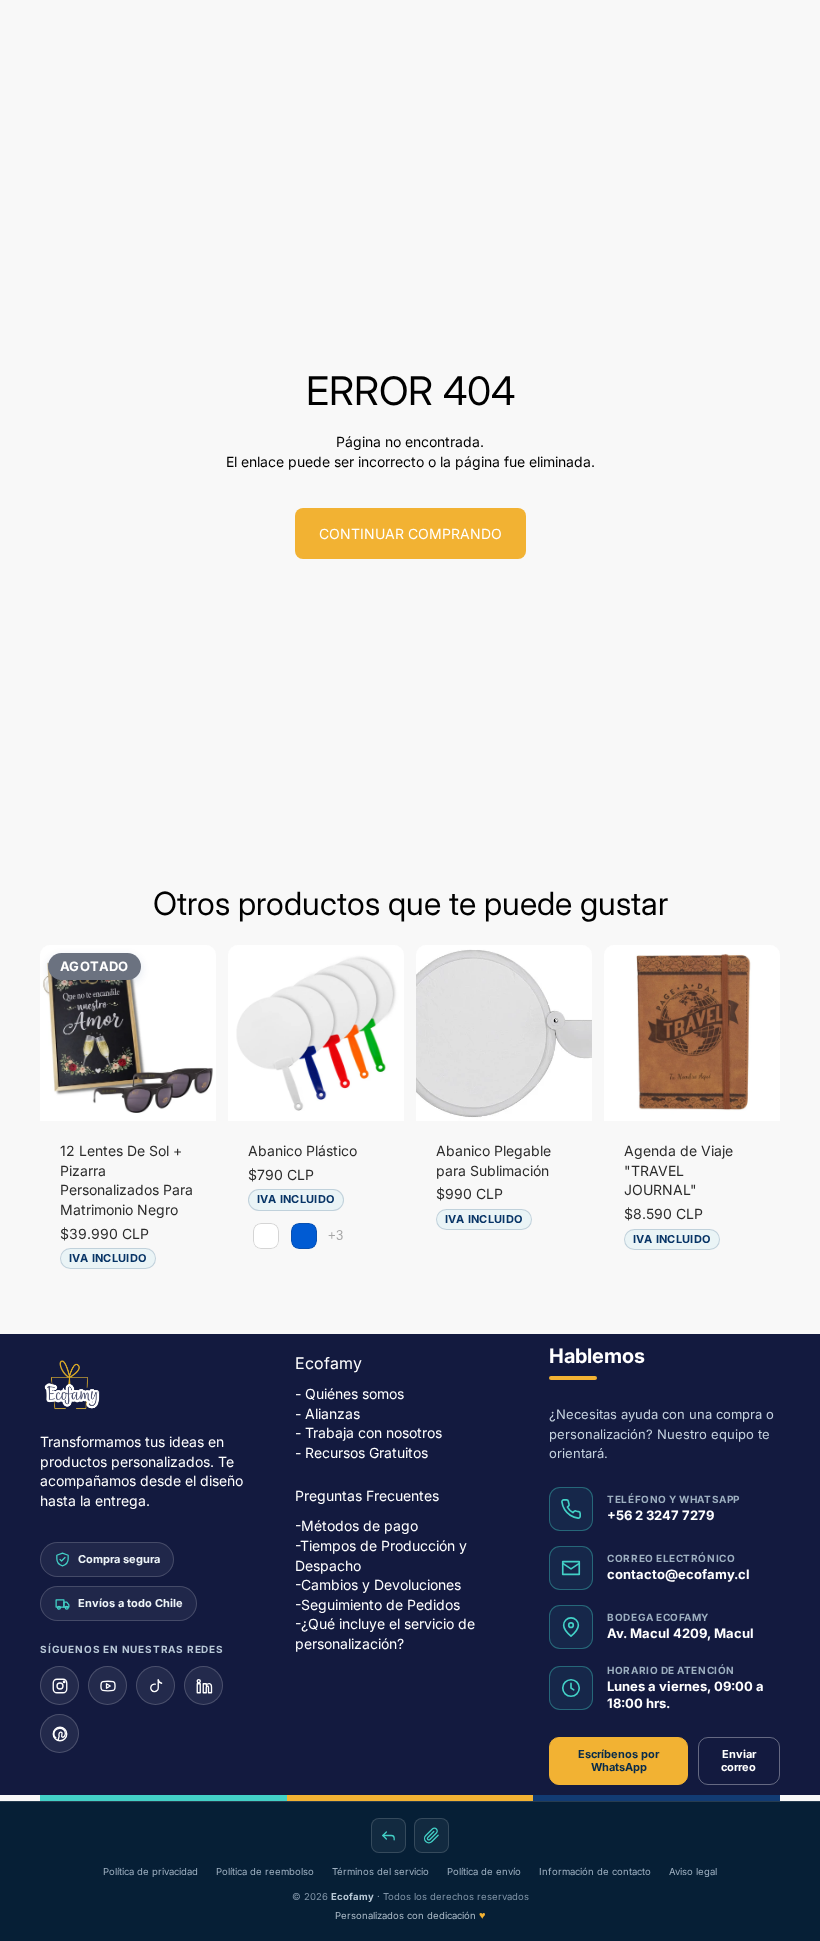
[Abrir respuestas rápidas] (388, 1835)
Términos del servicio (380, 1871)
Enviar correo (738, 1760)
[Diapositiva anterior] (62, 1033)
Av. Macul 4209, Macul (680, 1633)
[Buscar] (66, 38)
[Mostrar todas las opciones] (335, 1235)
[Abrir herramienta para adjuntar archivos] (431, 1835)
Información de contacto (595, 1871)
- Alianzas (327, 1413)
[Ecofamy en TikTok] (155, 1686)
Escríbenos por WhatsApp (618, 1760)
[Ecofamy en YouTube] (107, 1686)
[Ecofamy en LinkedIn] (203, 1686)
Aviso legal (693, 1871)
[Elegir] (373, 1090)
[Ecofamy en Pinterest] (59, 1734)
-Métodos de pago (356, 1525)
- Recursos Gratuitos (361, 1452)
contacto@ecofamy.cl (678, 1574)
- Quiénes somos (349, 1393)
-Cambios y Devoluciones (378, 1584)
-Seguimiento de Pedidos (377, 1604)
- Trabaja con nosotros (368, 1432)
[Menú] (23, 38)
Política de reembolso (265, 1871)
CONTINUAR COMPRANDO (410, 533)
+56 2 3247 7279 (660, 1515)
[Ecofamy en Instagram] (59, 1686)
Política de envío (484, 1871)
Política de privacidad (150, 1871)
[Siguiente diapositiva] (194, 1033)
